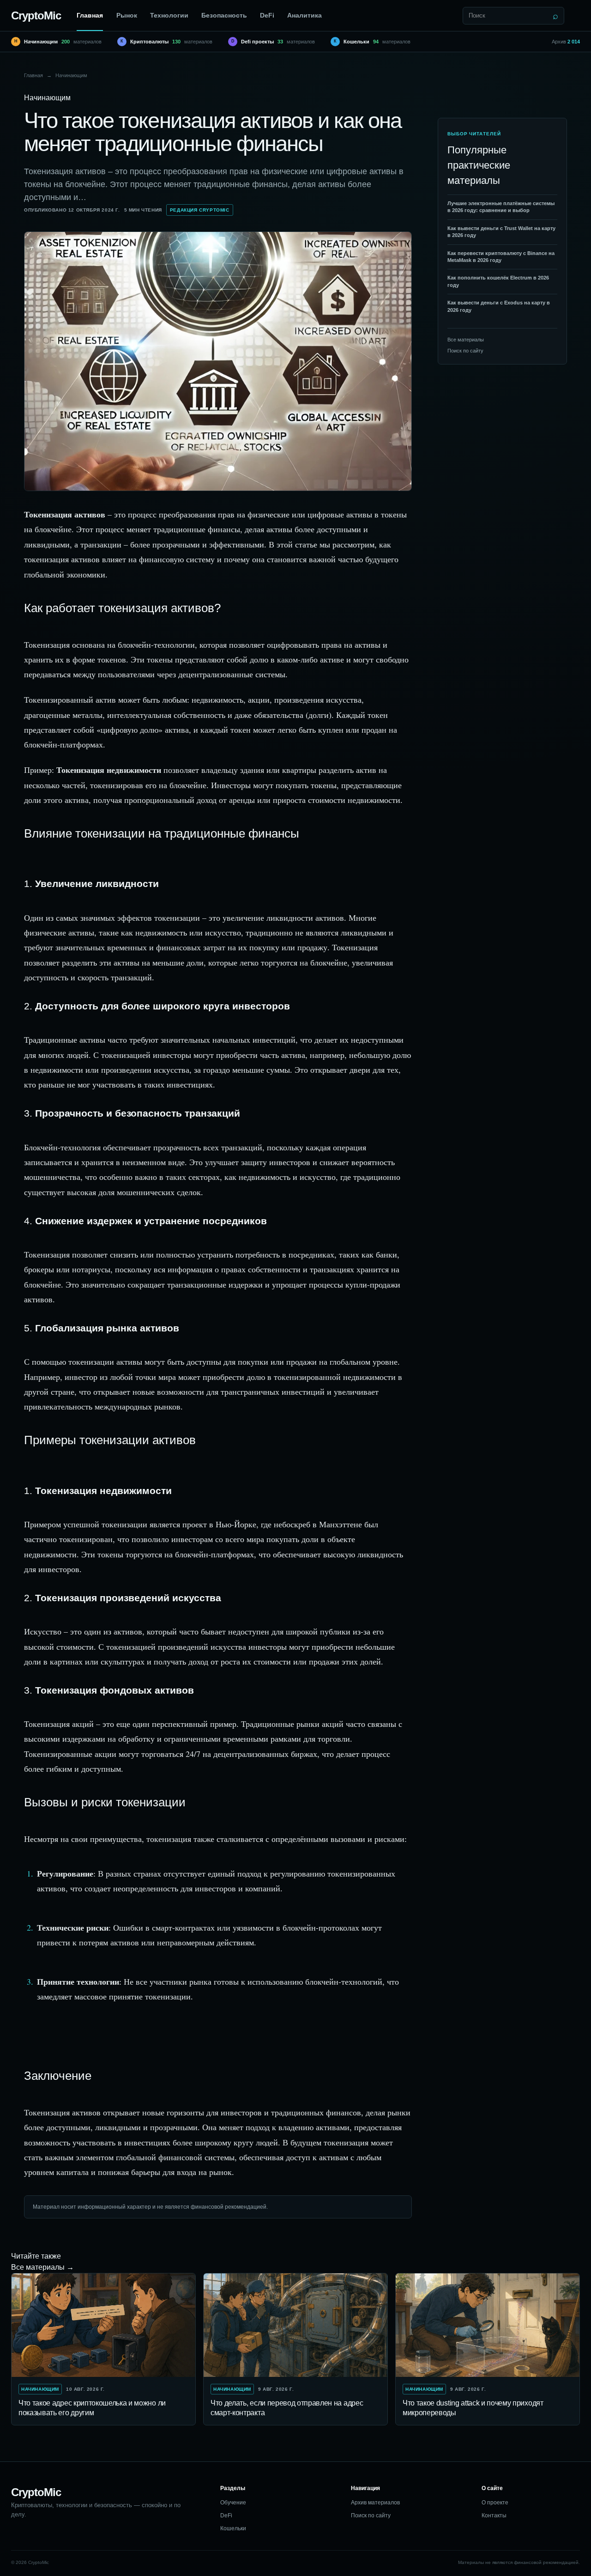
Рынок (127, 15)
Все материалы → (42, 2267)
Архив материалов (375, 2503)
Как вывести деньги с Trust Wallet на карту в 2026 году (501, 232)
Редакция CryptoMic (200, 210)
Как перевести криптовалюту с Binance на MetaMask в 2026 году (501, 257)
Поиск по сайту (465, 351)
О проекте (495, 2503)
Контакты (494, 2515)
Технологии (169, 15)
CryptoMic (36, 15)
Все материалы (466, 340)
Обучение (233, 2503)
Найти (555, 16)
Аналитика (305, 15)
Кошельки (233, 2528)
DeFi (267, 15)
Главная (90, 15)
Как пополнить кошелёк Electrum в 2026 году (498, 281)
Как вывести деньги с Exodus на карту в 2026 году (499, 306)
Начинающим (71, 75)
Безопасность (224, 15)
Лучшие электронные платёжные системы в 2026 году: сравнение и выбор (501, 207)
